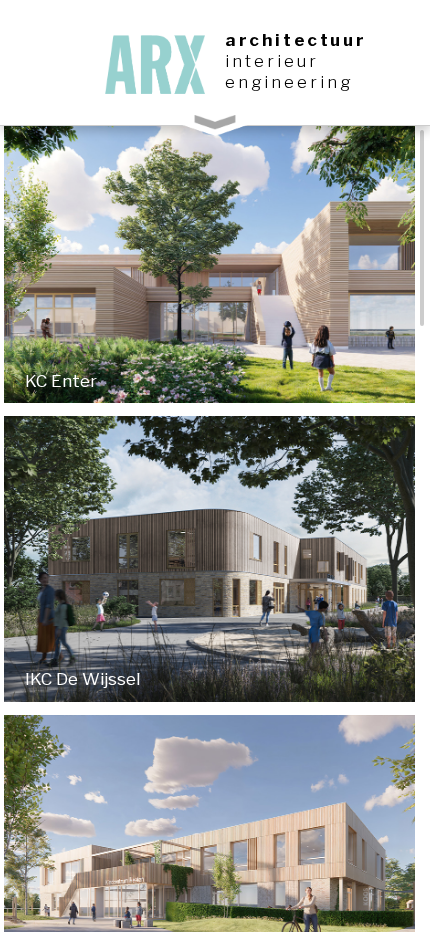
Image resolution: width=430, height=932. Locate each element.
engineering (289, 82)
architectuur (295, 40)
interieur (272, 61)
